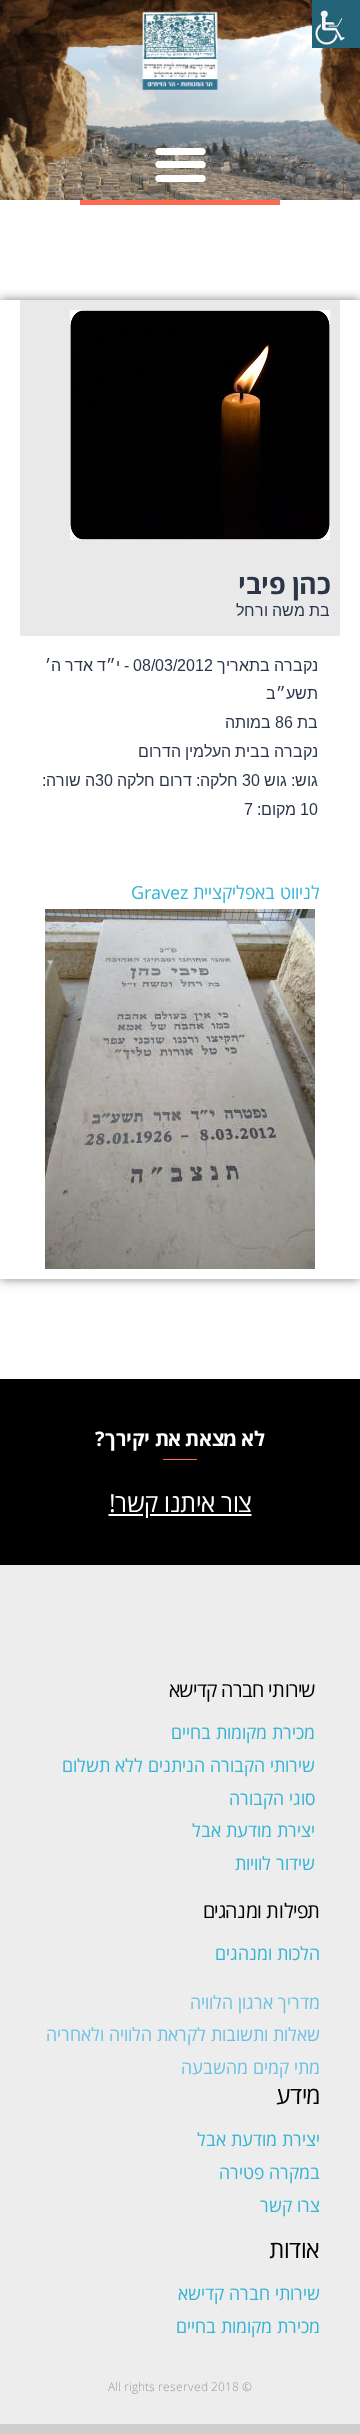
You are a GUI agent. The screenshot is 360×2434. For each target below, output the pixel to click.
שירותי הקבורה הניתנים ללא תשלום (188, 1765)
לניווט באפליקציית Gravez (225, 892)
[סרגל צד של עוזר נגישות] (336, 24)
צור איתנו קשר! (180, 1502)
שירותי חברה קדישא (249, 2293)
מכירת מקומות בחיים (243, 1732)
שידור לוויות (275, 1863)
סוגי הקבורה (272, 1798)
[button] (180, 163)
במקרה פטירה (269, 2172)
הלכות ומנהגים (267, 1953)
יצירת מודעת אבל (253, 1830)
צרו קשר (290, 2205)
